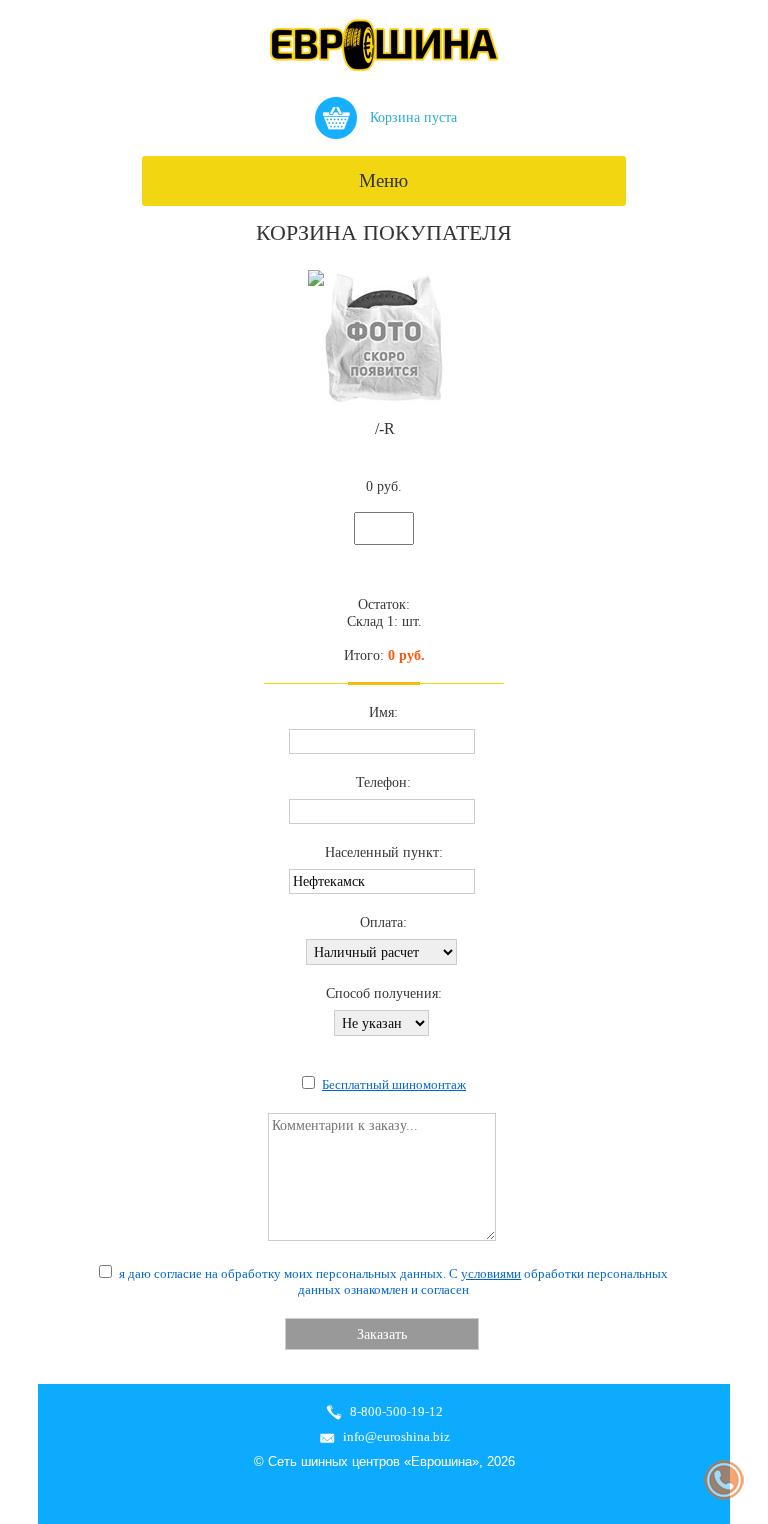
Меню (383, 180)
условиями (491, 1273)
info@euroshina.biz (396, 1436)
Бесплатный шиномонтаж (394, 1084)
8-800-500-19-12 (396, 1411)
